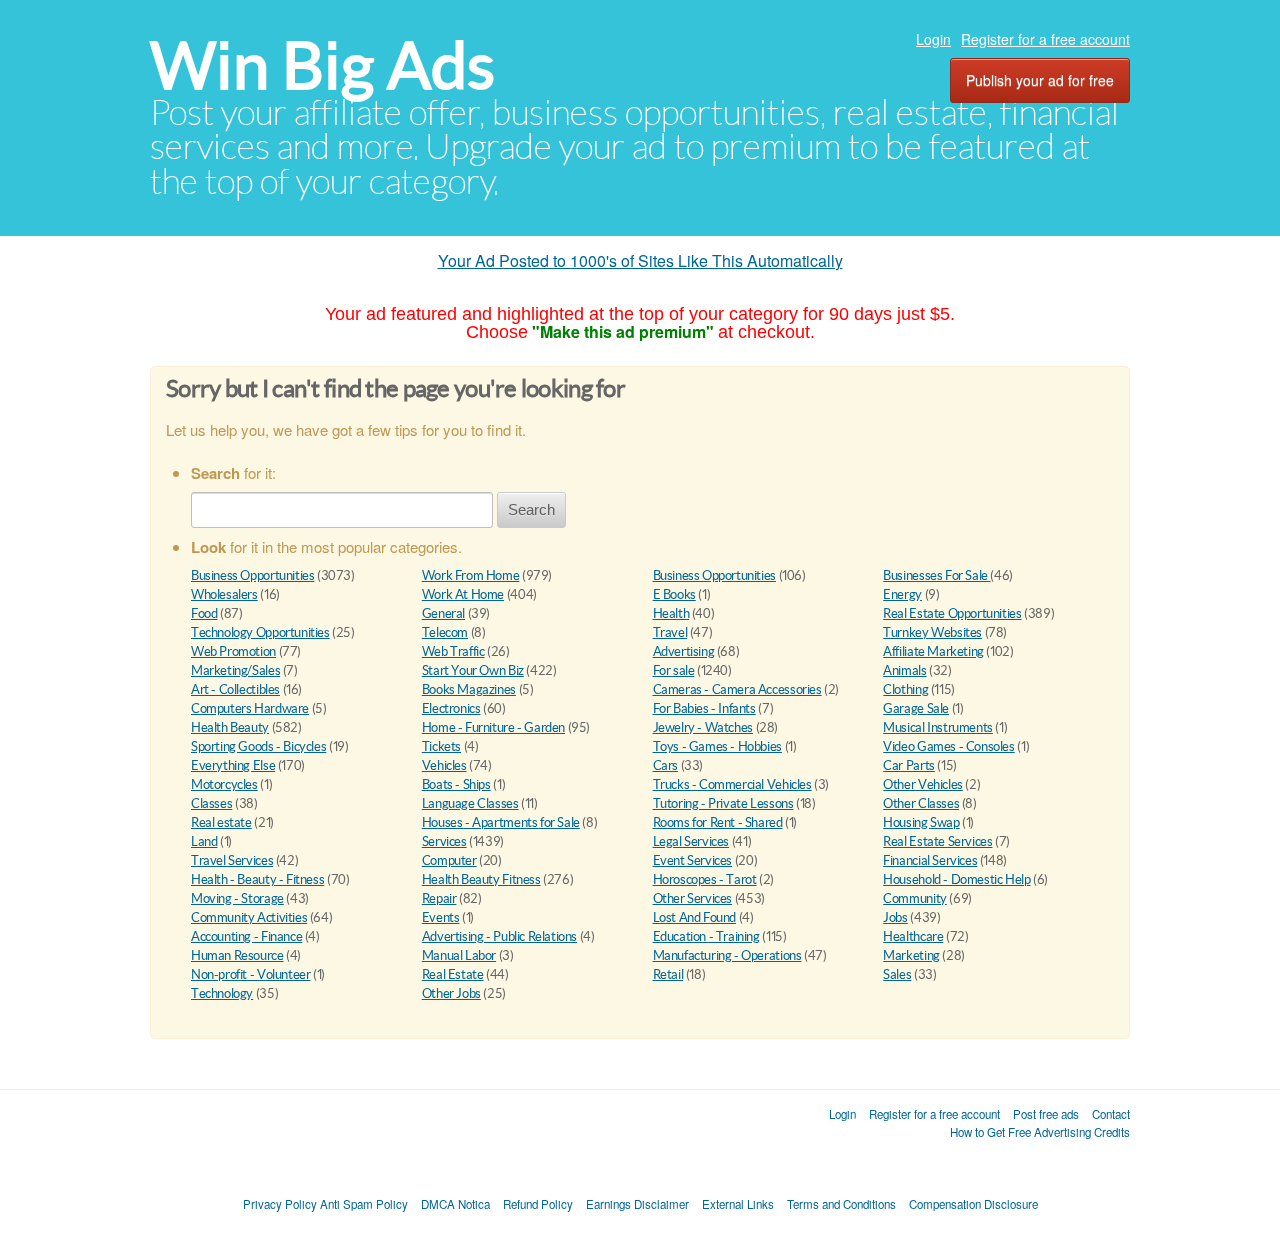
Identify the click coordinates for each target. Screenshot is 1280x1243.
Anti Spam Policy (364, 1204)
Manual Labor (459, 955)
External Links (738, 1204)
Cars (665, 765)
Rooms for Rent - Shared (718, 822)
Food (204, 613)
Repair (439, 898)
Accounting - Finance (246, 936)
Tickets (441, 746)
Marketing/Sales (235, 670)
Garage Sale (916, 708)
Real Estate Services (937, 841)
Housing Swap (921, 822)
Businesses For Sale (936, 575)
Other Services (693, 898)
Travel (670, 632)
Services (444, 841)
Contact (1111, 1114)
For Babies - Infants (704, 708)
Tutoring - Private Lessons (723, 803)
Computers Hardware (250, 708)
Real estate (221, 822)
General (443, 613)
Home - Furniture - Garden (493, 727)
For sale (674, 670)
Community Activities (249, 917)
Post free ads (1046, 1114)
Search (531, 509)
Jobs (895, 917)
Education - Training (706, 936)
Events (441, 917)
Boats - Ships (456, 784)
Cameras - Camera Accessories (737, 689)
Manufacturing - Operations (727, 955)
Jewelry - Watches (703, 727)
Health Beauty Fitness (481, 879)
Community (915, 898)
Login (933, 39)
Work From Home (471, 575)
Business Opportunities (252, 575)
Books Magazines (469, 689)
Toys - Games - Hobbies (717, 746)
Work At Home (463, 594)
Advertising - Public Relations (499, 936)
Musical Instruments (938, 727)
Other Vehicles (923, 784)
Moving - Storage (237, 898)
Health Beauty (230, 727)
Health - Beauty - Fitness (257, 879)
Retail (668, 974)
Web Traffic (453, 651)
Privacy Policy (280, 1204)
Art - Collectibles (235, 689)
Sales (897, 974)
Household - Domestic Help (956, 879)
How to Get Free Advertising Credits (1040, 1132)
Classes (211, 803)
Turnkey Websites (932, 632)
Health (671, 613)
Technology (222, 993)
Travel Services (232, 860)
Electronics (451, 708)
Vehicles (444, 765)
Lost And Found (695, 917)
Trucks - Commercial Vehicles (732, 784)
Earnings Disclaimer (637, 1204)
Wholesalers (224, 594)
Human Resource (237, 955)
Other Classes (921, 803)
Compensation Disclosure (973, 1204)
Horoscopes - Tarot (705, 879)
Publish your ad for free (1040, 80)
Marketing (911, 955)
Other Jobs (451, 993)
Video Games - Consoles (948, 746)
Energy (902, 594)
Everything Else (233, 765)
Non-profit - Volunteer (250, 974)
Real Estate (453, 974)
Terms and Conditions (841, 1204)
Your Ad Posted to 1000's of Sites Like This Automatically (640, 260)
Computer (449, 860)
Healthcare (913, 936)
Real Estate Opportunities (952, 613)
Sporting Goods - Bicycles (258, 746)
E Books (674, 594)
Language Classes (470, 803)
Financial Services (930, 860)
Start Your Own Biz (473, 670)
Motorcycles (224, 784)
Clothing (905, 689)
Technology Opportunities (260, 632)
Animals (904, 670)
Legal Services (691, 841)
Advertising (684, 651)
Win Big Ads (322, 65)
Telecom (445, 632)
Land (204, 841)
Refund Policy (538, 1204)
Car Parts (909, 765)
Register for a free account (1045, 39)
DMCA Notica (455, 1204)
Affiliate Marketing (933, 651)
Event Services (693, 860)
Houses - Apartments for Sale (501, 822)
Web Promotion (233, 651)
